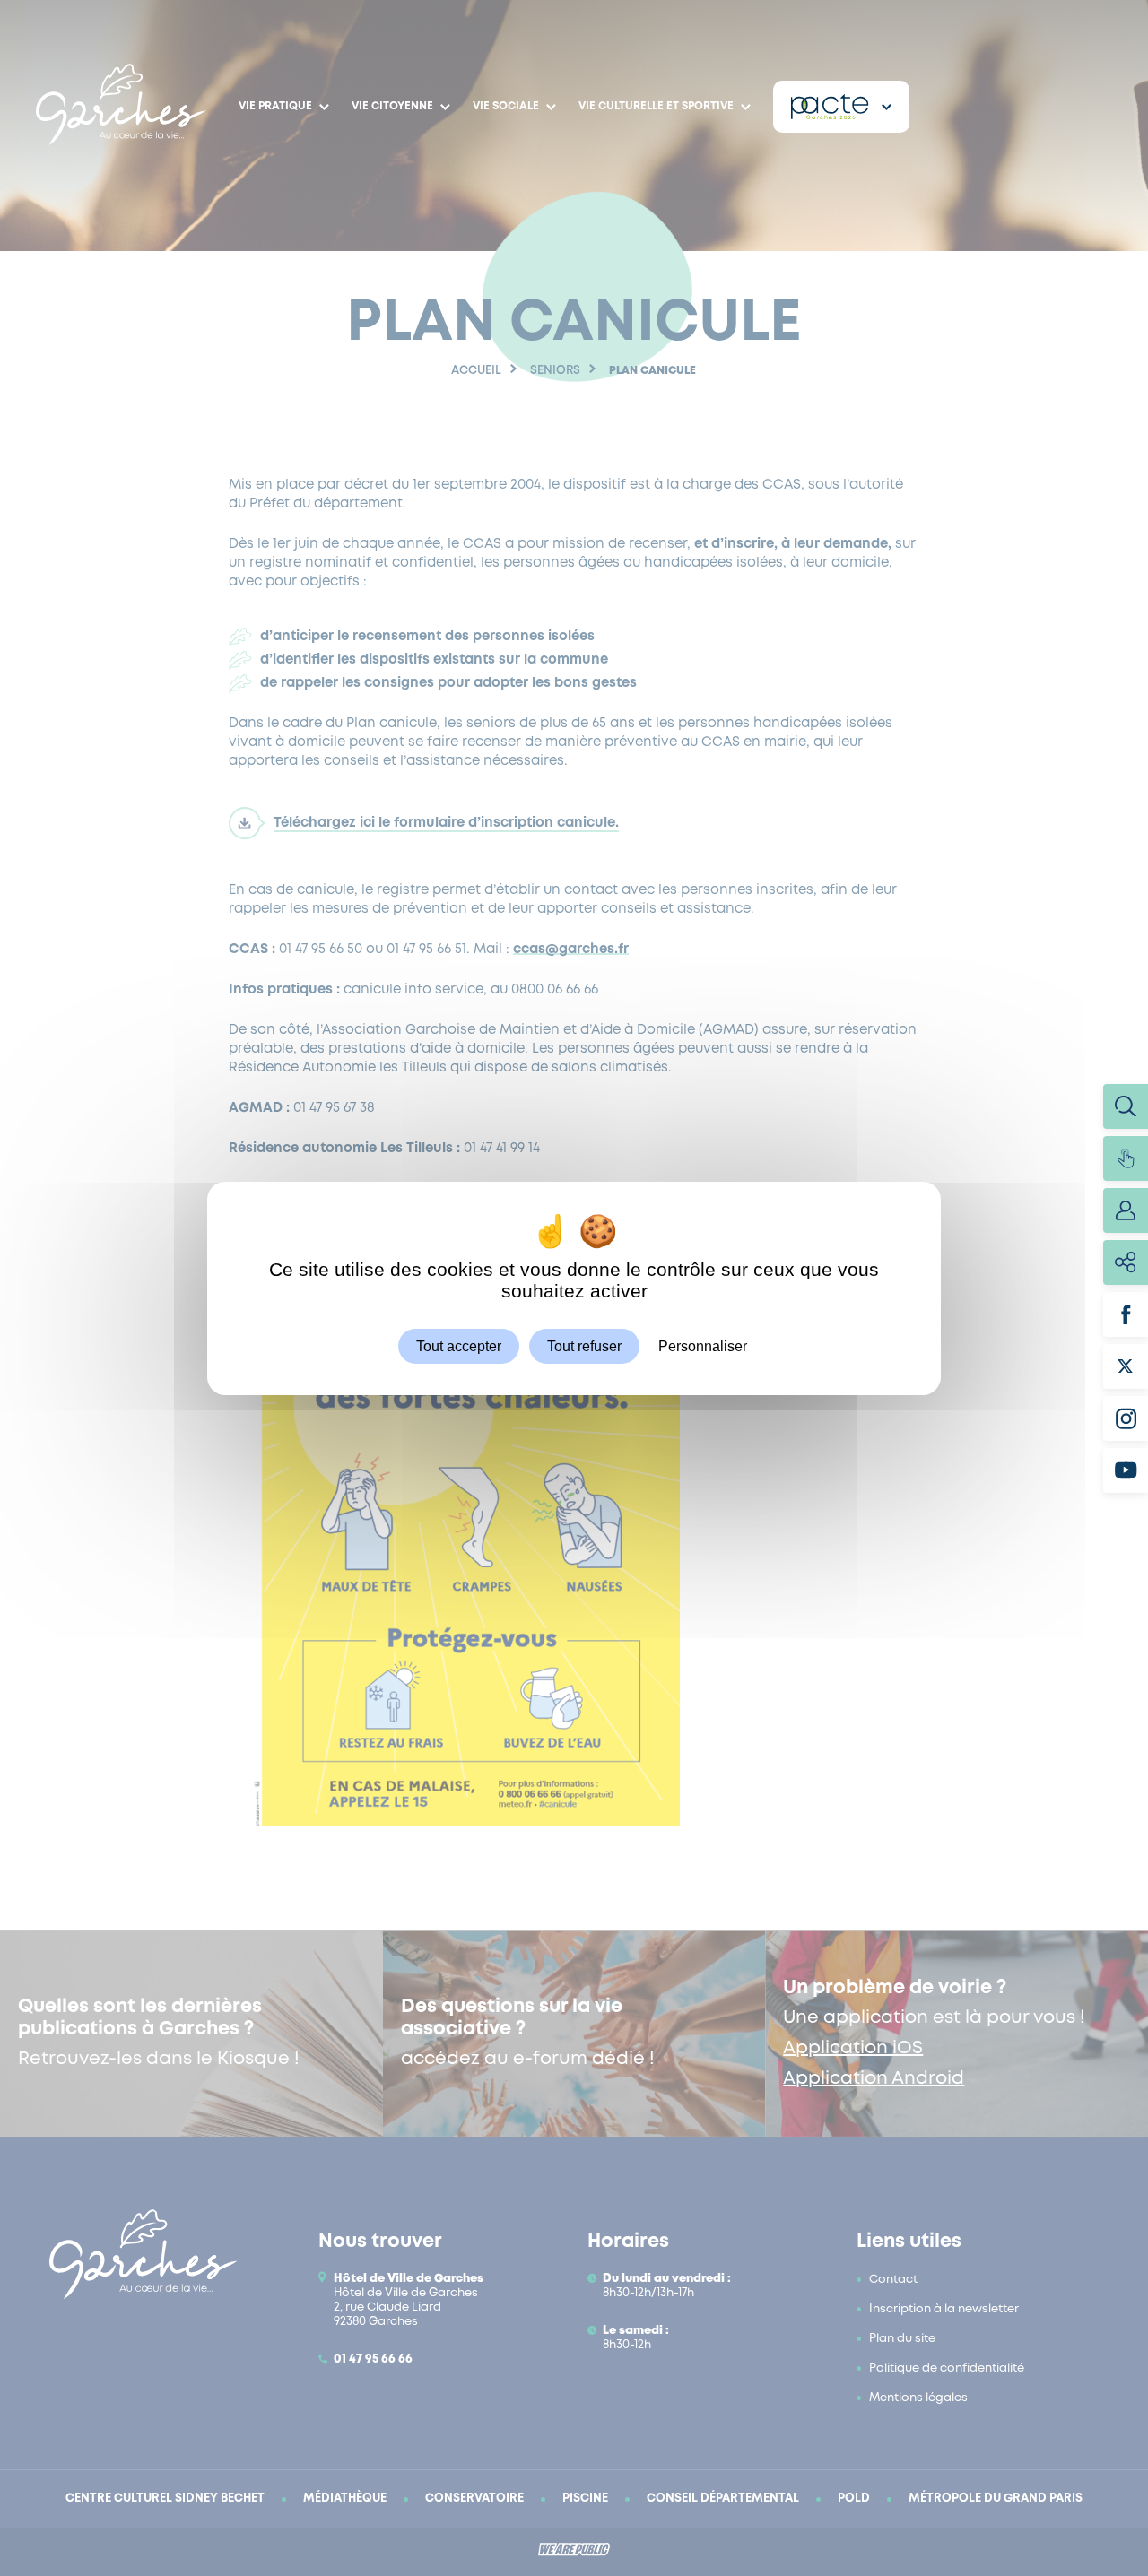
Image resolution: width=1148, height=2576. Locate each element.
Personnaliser (703, 1345)
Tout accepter (459, 1345)
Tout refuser (584, 1345)
